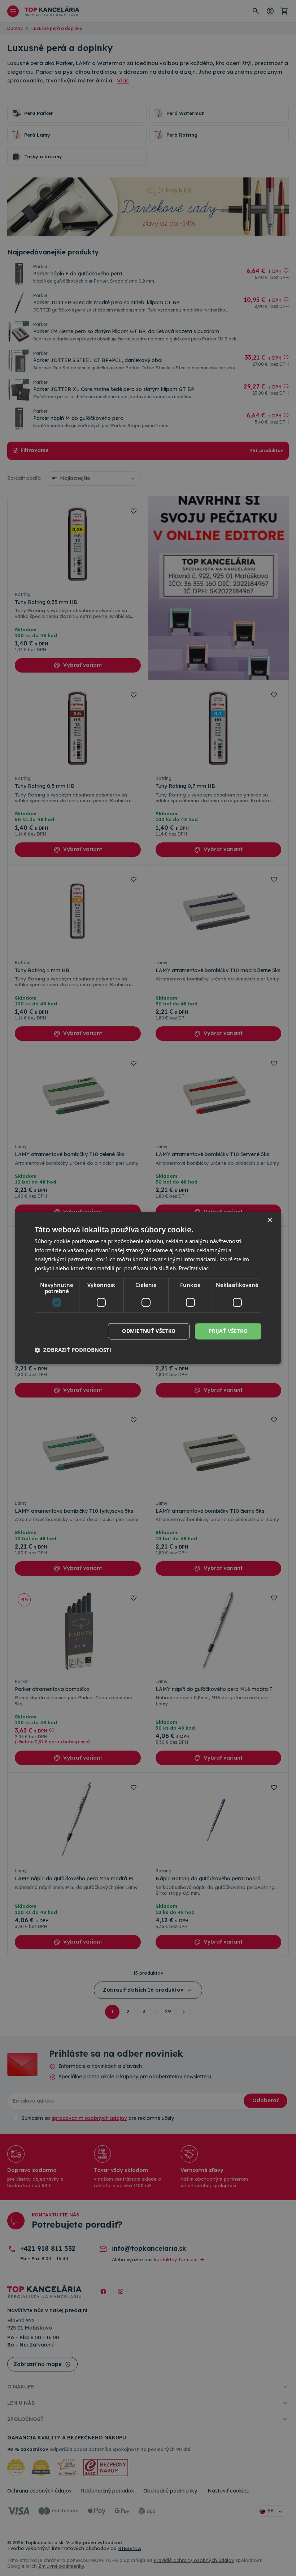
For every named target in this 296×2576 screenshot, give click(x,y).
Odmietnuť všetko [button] (149, 1331)
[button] (73, 1350)
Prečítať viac (194, 1268)
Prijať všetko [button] (228, 1331)
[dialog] (148, 1288)
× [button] (269, 1220)
